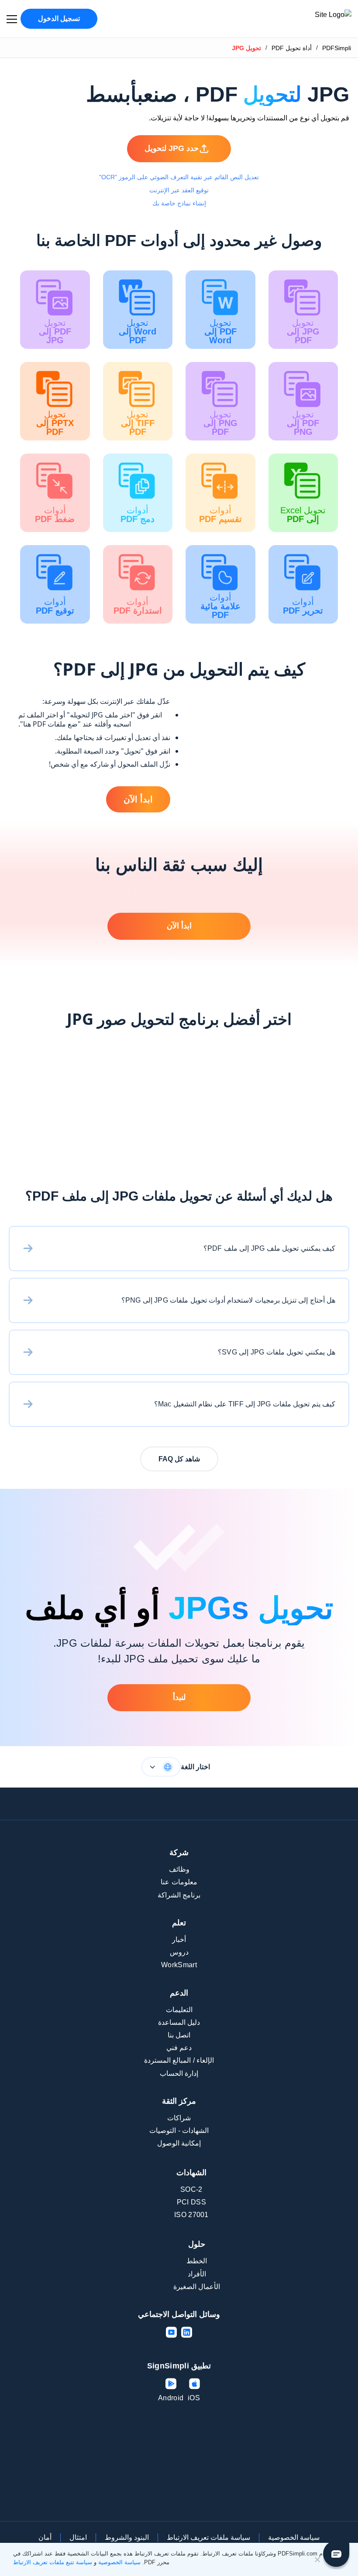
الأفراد (197, 2274)
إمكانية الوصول (179, 2143)
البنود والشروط (127, 2537)
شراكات (179, 2118)
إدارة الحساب (179, 2073)
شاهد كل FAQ (179, 1459)
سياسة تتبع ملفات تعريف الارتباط (53, 2562)
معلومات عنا (179, 1882)
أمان (45, 2537)
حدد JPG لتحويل (172, 148)
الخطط (197, 2261)
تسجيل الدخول (59, 19)
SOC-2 (191, 2189)
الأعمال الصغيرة (197, 2287)
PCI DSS (191, 2202)
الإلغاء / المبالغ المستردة (179, 2060)
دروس (179, 1952)
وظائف (179, 1869)
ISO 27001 (191, 2215)
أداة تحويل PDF (292, 48)
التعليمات (179, 2010)
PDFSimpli (337, 48)
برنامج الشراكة (179, 1895)
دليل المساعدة (179, 2022)
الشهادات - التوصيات (179, 2131)
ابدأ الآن (138, 799)
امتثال (78, 2537)
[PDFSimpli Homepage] (307, 19)
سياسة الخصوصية (294, 2537)
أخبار (179, 1940)
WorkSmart (179, 1965)
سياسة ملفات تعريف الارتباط (208, 2537)
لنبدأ (179, 1697)
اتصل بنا (179, 2035)
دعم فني (179, 2048)
